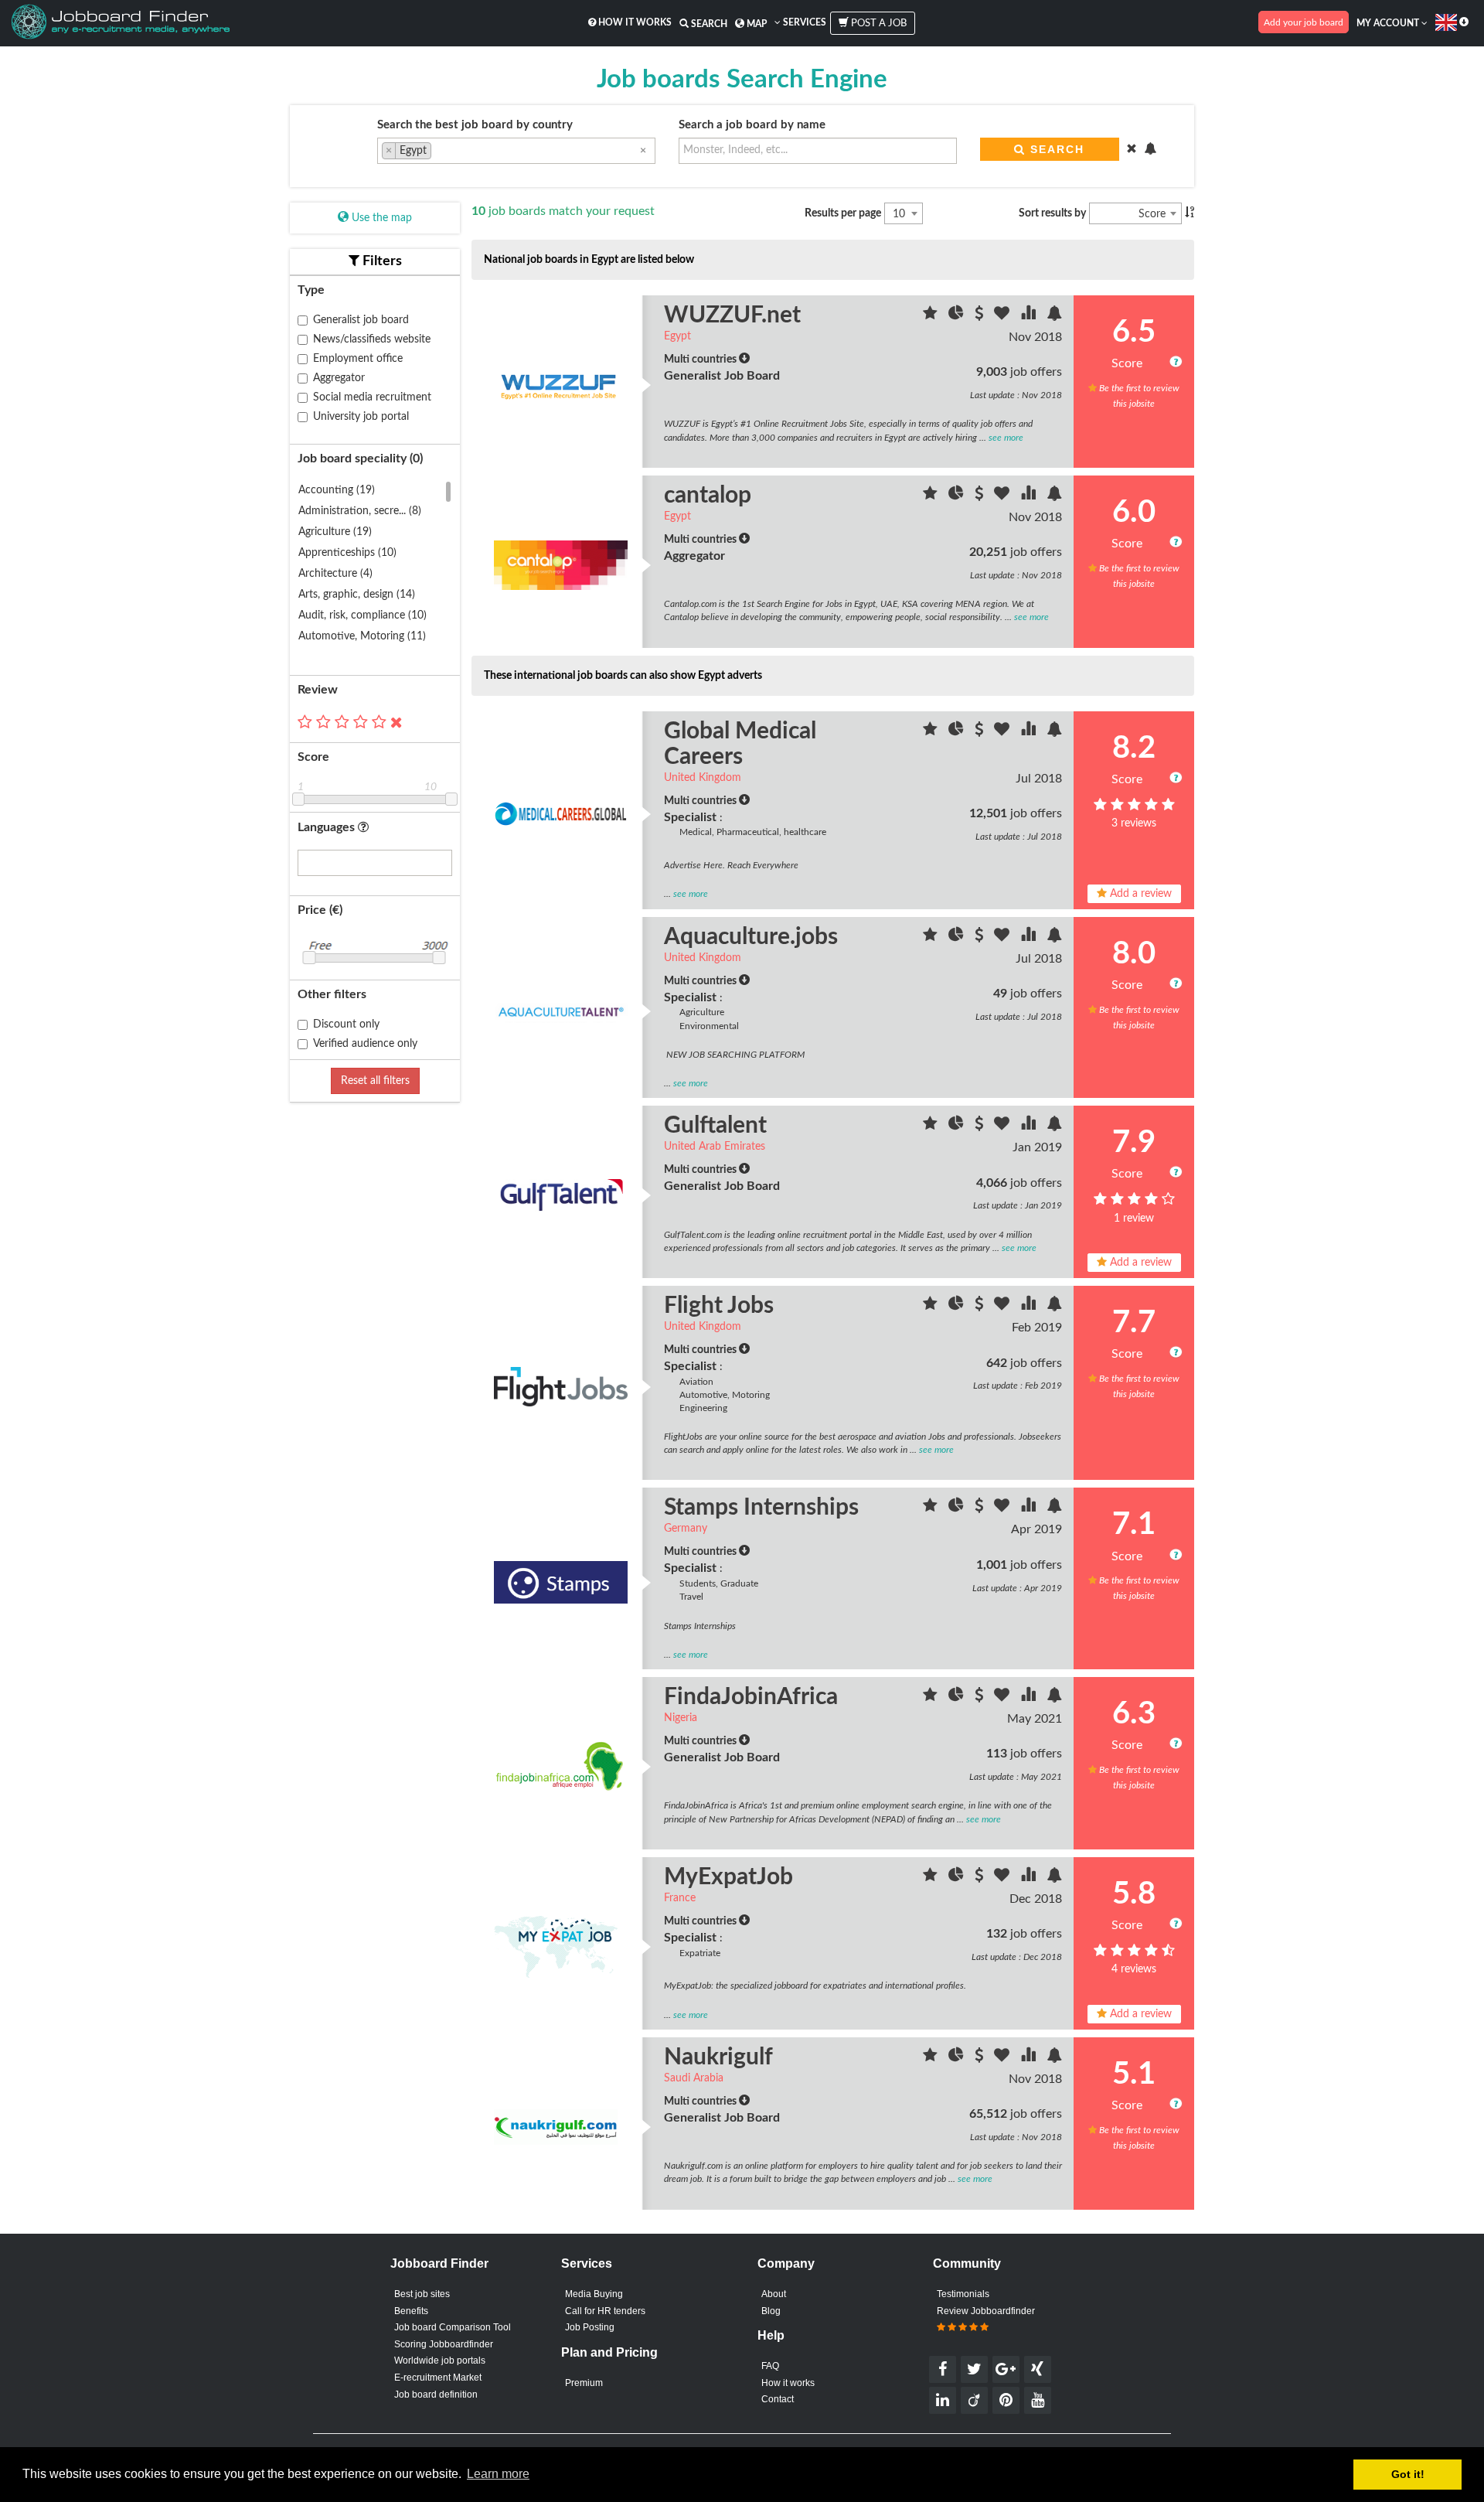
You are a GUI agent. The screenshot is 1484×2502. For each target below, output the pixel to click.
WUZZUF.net (732, 315)
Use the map (380, 218)
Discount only (346, 1024)
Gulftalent (715, 1126)
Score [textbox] (1152, 214)
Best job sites (422, 2294)
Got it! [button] (1408, 2474)
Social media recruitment (372, 397)
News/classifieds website (372, 339)
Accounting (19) (337, 490)
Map (756, 24)
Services (803, 22)
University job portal (361, 417)
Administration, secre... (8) (360, 511)
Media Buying (594, 2294)
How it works (634, 22)
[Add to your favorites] (1003, 315)
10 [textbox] (899, 214)
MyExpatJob (728, 1877)
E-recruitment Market (438, 2378)
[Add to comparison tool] (1030, 315)
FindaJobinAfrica (751, 1697)
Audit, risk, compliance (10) (362, 615)
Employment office (358, 359)
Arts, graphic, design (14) (357, 595)
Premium (584, 2383)
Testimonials (963, 2294)
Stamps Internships (761, 1508)
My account (1389, 23)
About (774, 2294)
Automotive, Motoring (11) (362, 636)
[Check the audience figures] (958, 315)
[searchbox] (439, 152)
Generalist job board (361, 320)
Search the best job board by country (475, 125)
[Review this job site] (932, 315)
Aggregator (339, 378)
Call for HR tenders (605, 2311)
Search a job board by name (752, 125)
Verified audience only (365, 1044)
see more (1006, 438)
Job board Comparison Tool (453, 2327)
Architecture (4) (335, 574)
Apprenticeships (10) (347, 553)
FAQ (770, 2366)
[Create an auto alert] (1054, 315)
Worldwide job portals (440, 2361)
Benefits (411, 2311)
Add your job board (1304, 22)
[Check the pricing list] (980, 315)
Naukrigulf (718, 2057)
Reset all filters (375, 1081)
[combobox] (516, 151)
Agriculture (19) (335, 532)
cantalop (708, 496)
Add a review (1139, 894)
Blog (771, 2311)
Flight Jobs (719, 1306)
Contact (778, 2399)
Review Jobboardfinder (986, 2311)
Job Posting (590, 2327)
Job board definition (436, 2395)
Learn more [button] (498, 2474)
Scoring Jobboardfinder (444, 2344)
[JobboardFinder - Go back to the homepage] (121, 23)
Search (708, 24)
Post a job (878, 24)
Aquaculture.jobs (751, 937)
